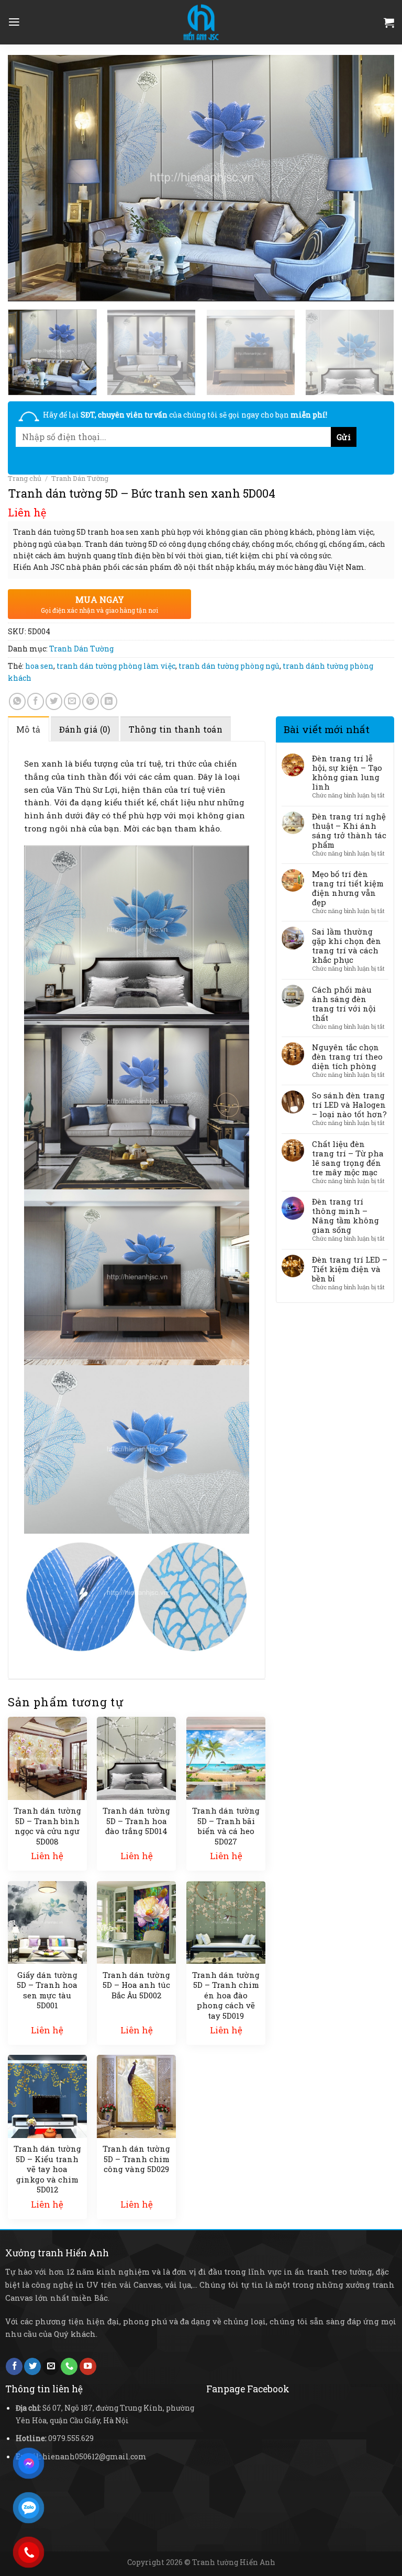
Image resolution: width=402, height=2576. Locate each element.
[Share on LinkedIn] (109, 701)
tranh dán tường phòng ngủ (229, 666)
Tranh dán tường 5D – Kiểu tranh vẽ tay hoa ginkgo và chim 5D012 (47, 2169)
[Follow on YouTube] (88, 2366)
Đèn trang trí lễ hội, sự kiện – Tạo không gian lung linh (347, 772)
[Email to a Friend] (72, 701)
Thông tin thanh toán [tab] (176, 729)
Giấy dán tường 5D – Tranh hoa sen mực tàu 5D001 (47, 1990)
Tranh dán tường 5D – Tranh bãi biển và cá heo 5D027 (226, 1826)
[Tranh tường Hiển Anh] (201, 22)
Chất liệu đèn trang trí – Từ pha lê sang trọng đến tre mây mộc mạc (348, 1158)
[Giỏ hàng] (389, 23)
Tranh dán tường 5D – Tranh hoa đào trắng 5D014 (136, 1821)
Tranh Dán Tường (80, 478)
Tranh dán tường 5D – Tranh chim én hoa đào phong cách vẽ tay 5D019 (226, 1995)
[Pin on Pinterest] (91, 701)
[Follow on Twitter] (32, 2366)
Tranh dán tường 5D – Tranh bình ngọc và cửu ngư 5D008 (47, 1826)
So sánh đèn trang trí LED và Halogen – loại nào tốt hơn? (349, 1105)
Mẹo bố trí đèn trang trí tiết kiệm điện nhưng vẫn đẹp (348, 888)
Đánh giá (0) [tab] (85, 729)
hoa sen (39, 666)
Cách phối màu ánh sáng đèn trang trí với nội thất (344, 1004)
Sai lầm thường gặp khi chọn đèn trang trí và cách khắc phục (347, 946)
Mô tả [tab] (29, 729)
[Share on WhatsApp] (17, 701)
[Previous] (29, 178)
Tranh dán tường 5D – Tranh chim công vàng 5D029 (136, 2159)
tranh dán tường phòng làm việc (116, 666)
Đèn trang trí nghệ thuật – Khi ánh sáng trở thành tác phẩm (349, 830)
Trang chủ (25, 478)
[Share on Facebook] (36, 701)
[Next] (373, 178)
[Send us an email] (51, 2366)
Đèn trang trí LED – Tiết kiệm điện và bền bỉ (350, 1269)
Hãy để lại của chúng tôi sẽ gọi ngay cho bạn (185, 415)
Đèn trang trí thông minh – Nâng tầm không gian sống (345, 1216)
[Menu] (14, 22)
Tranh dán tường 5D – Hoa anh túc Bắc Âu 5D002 (136, 1985)
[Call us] (69, 2366)
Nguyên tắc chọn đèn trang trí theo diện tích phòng (347, 1056)
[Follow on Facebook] (14, 2366)
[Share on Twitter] (54, 701)
